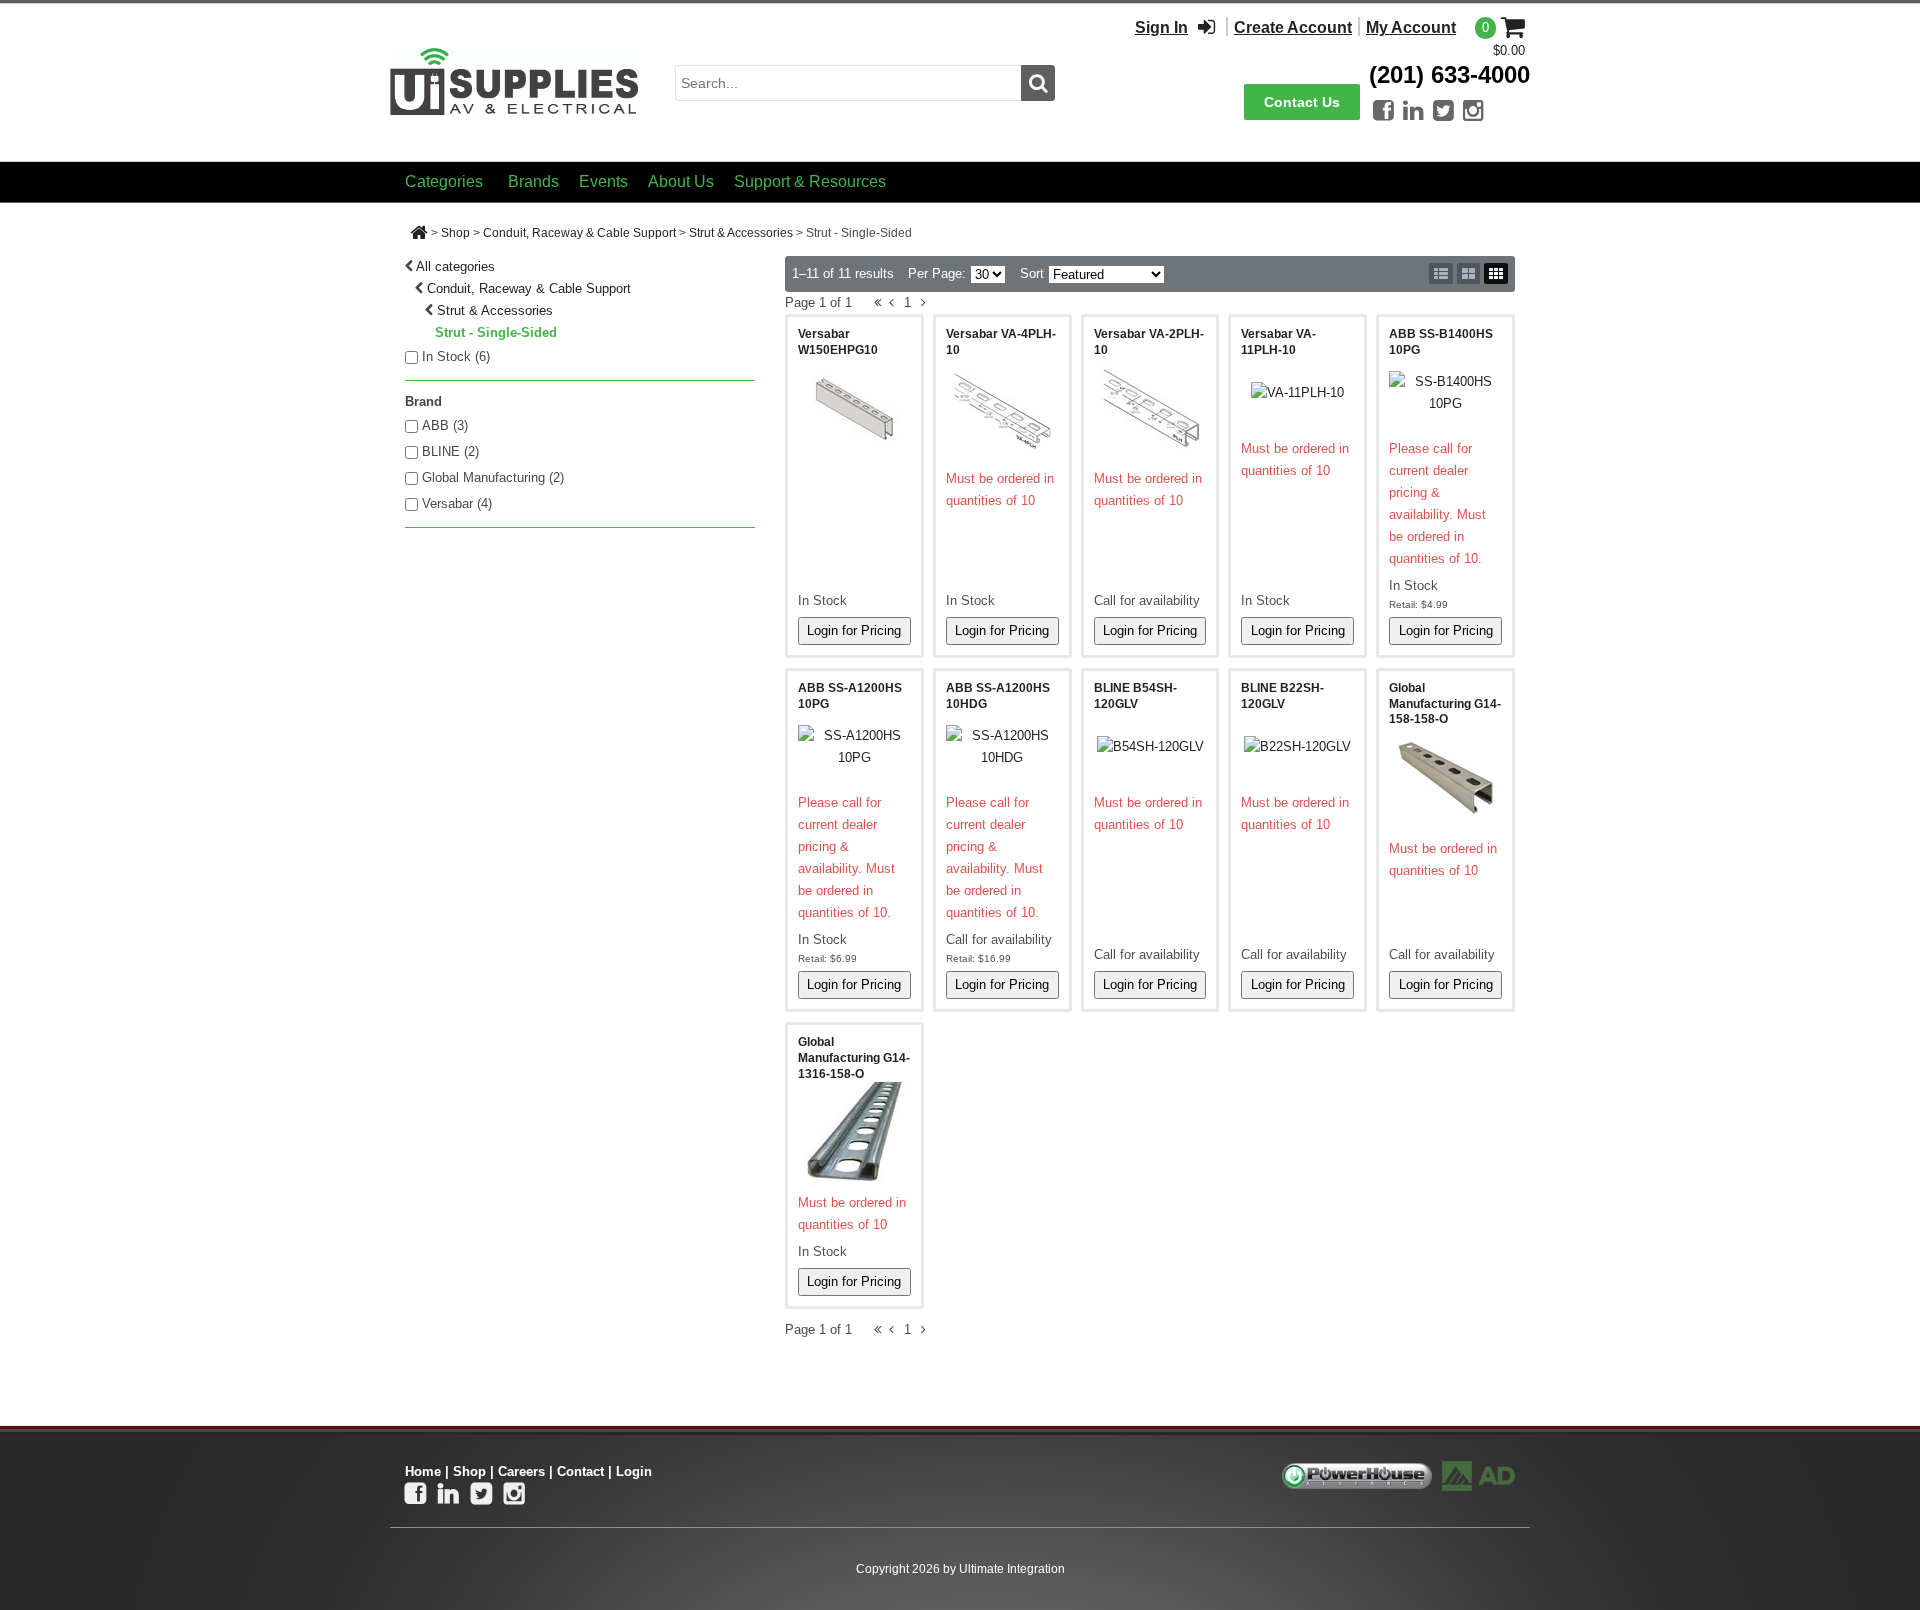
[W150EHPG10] (854, 408)
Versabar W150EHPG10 (838, 342)
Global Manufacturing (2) (493, 477)
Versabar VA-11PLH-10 (1278, 342)
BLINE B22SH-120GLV (1282, 696)
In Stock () (456, 356)
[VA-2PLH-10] (1150, 408)
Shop (455, 233)
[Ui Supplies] (515, 81)
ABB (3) (445, 425)
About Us (681, 181)
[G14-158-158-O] (1445, 778)
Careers (521, 1471)
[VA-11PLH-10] (1297, 393)
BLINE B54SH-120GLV (1135, 696)
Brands (533, 181)
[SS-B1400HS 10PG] (1445, 393)
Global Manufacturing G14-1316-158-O (854, 1057)
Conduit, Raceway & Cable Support (579, 233)
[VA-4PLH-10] (1002, 408)
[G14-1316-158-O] (854, 1132)
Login (634, 1471)
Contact (580, 1471)
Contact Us (1302, 102)
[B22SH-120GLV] (1297, 747)
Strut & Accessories (741, 233)
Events (603, 181)
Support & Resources (810, 181)
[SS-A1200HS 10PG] (854, 747)
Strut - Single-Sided (496, 332)
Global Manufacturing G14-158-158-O (1445, 703)
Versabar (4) (457, 503)
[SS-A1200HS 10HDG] (1002, 747)
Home (423, 1471)
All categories (455, 266)
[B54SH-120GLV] (1150, 747)
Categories (444, 181)
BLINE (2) (450, 451)
